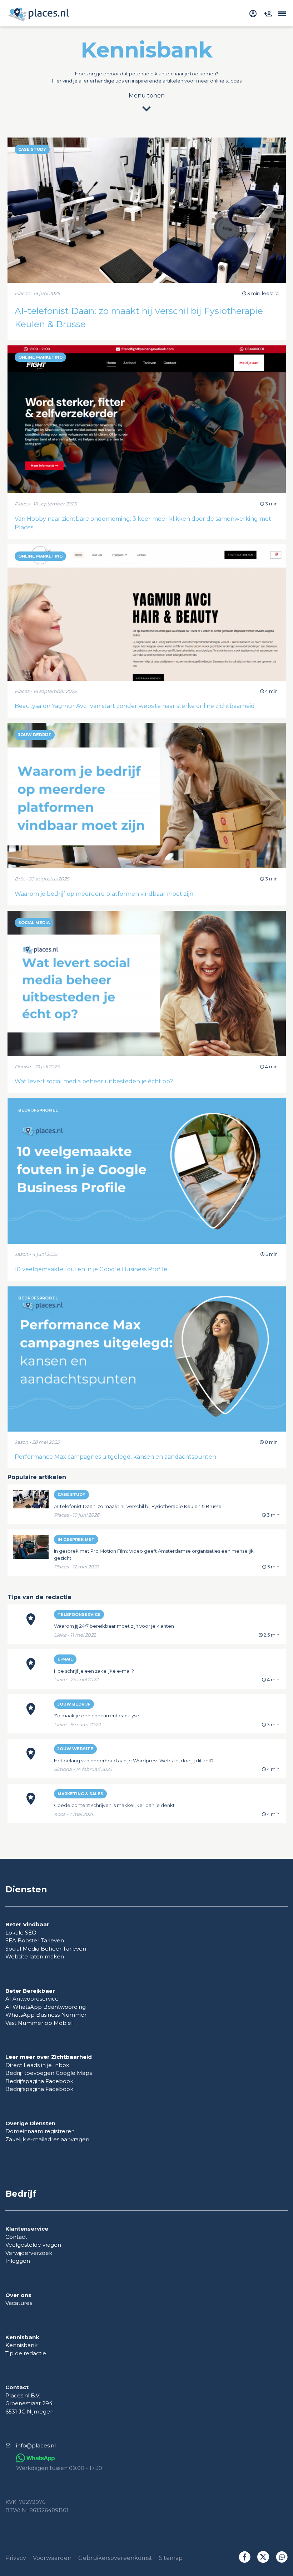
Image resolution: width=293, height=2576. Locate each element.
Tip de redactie (26, 2353)
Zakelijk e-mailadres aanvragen (47, 2139)
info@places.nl (36, 2445)
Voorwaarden (52, 2558)
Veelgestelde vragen (33, 2245)
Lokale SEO (21, 1933)
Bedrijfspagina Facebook (39, 2081)
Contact (16, 2237)
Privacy (16, 2558)
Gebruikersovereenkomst (115, 2558)
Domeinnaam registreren (40, 2131)
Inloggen (18, 2261)
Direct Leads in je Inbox (37, 2065)
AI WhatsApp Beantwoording (46, 2007)
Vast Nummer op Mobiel (39, 2023)
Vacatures (19, 2303)
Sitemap (171, 2558)
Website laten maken (35, 1956)
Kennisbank (21, 2345)
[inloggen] (254, 13)
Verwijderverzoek (29, 2253)
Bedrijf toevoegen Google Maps (49, 2073)
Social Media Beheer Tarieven (46, 1949)
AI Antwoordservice (32, 1999)
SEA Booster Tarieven (35, 1940)
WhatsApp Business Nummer (46, 2015)
